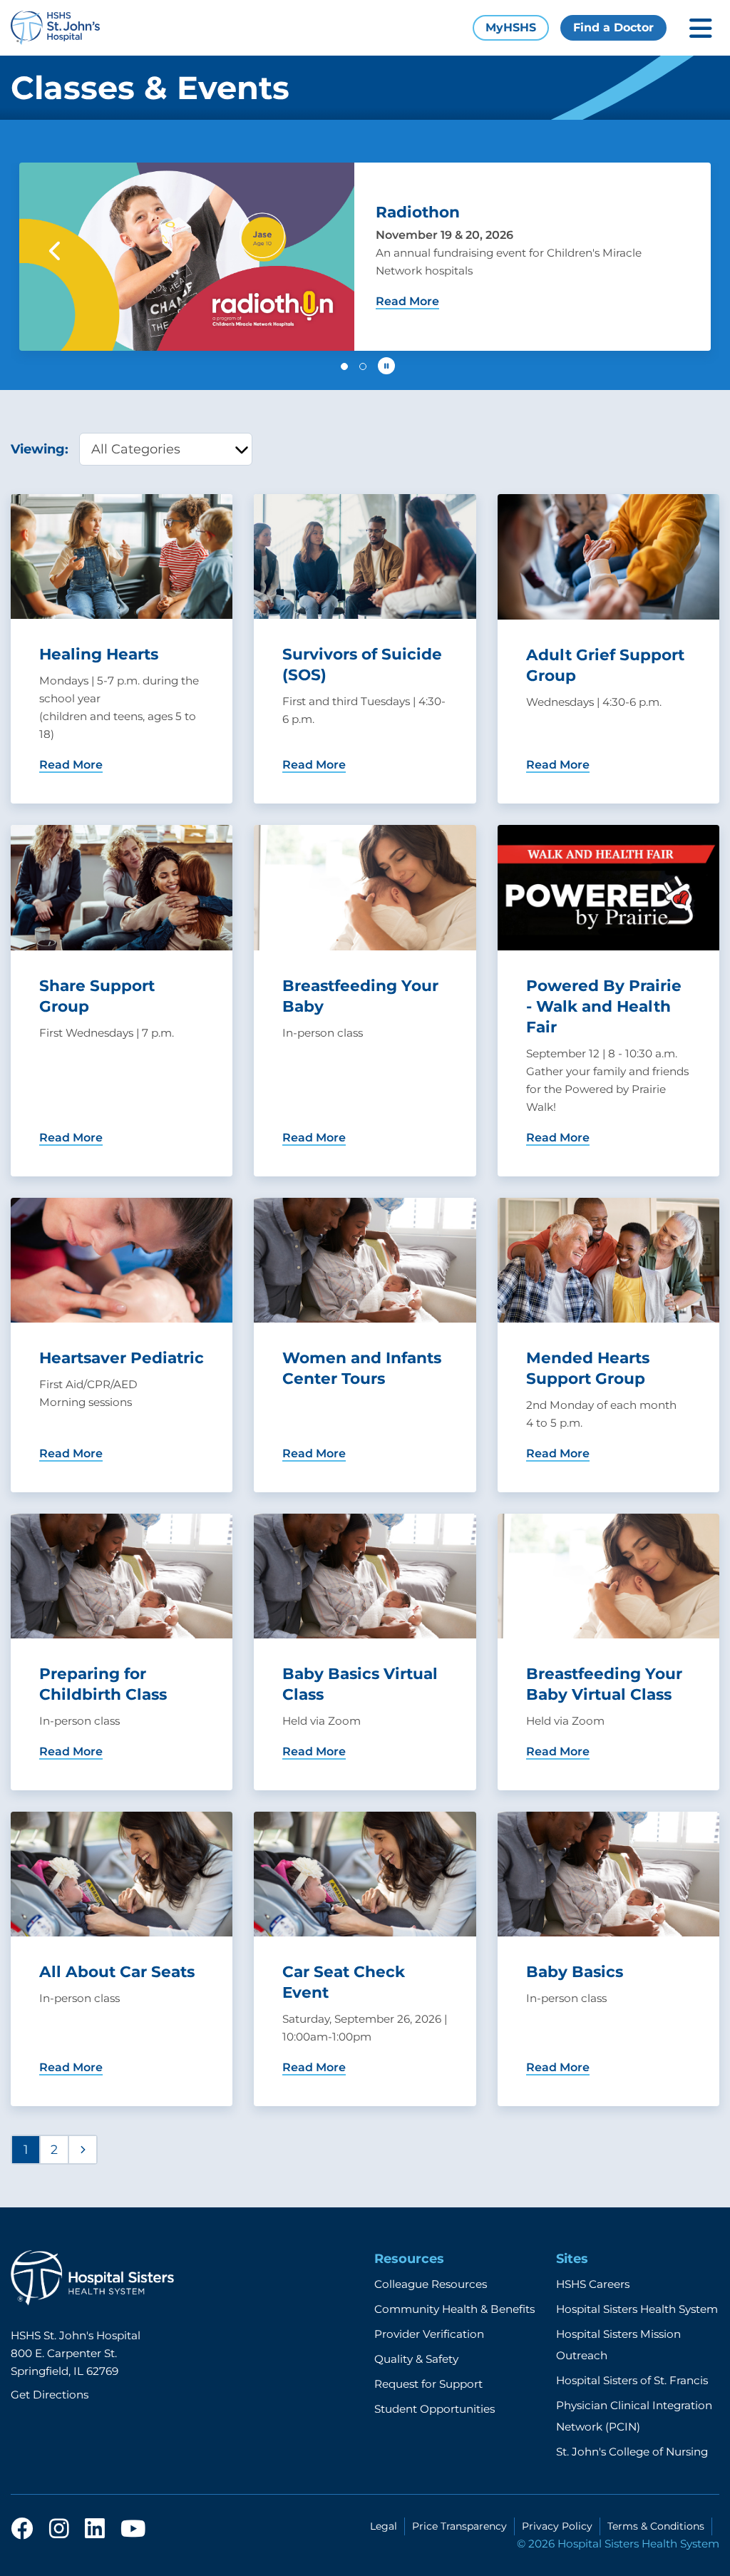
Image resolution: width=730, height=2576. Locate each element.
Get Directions (50, 2395)
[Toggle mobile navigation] (701, 28)
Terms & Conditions (656, 2526)
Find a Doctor (613, 27)
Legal (384, 2526)
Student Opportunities (435, 2409)
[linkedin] (95, 2530)
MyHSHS (511, 27)
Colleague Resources (431, 2284)
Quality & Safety (416, 2359)
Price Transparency (459, 2526)
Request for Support (428, 2384)
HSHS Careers (593, 2284)
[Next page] (83, 2150)
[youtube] (133, 2530)
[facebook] (22, 2530)
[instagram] (59, 2530)
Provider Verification (429, 2334)
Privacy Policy (557, 2526)
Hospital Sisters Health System (637, 2309)
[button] (56, 251)
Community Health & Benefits (454, 2309)
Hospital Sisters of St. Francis (632, 2380)
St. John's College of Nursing (632, 2452)
